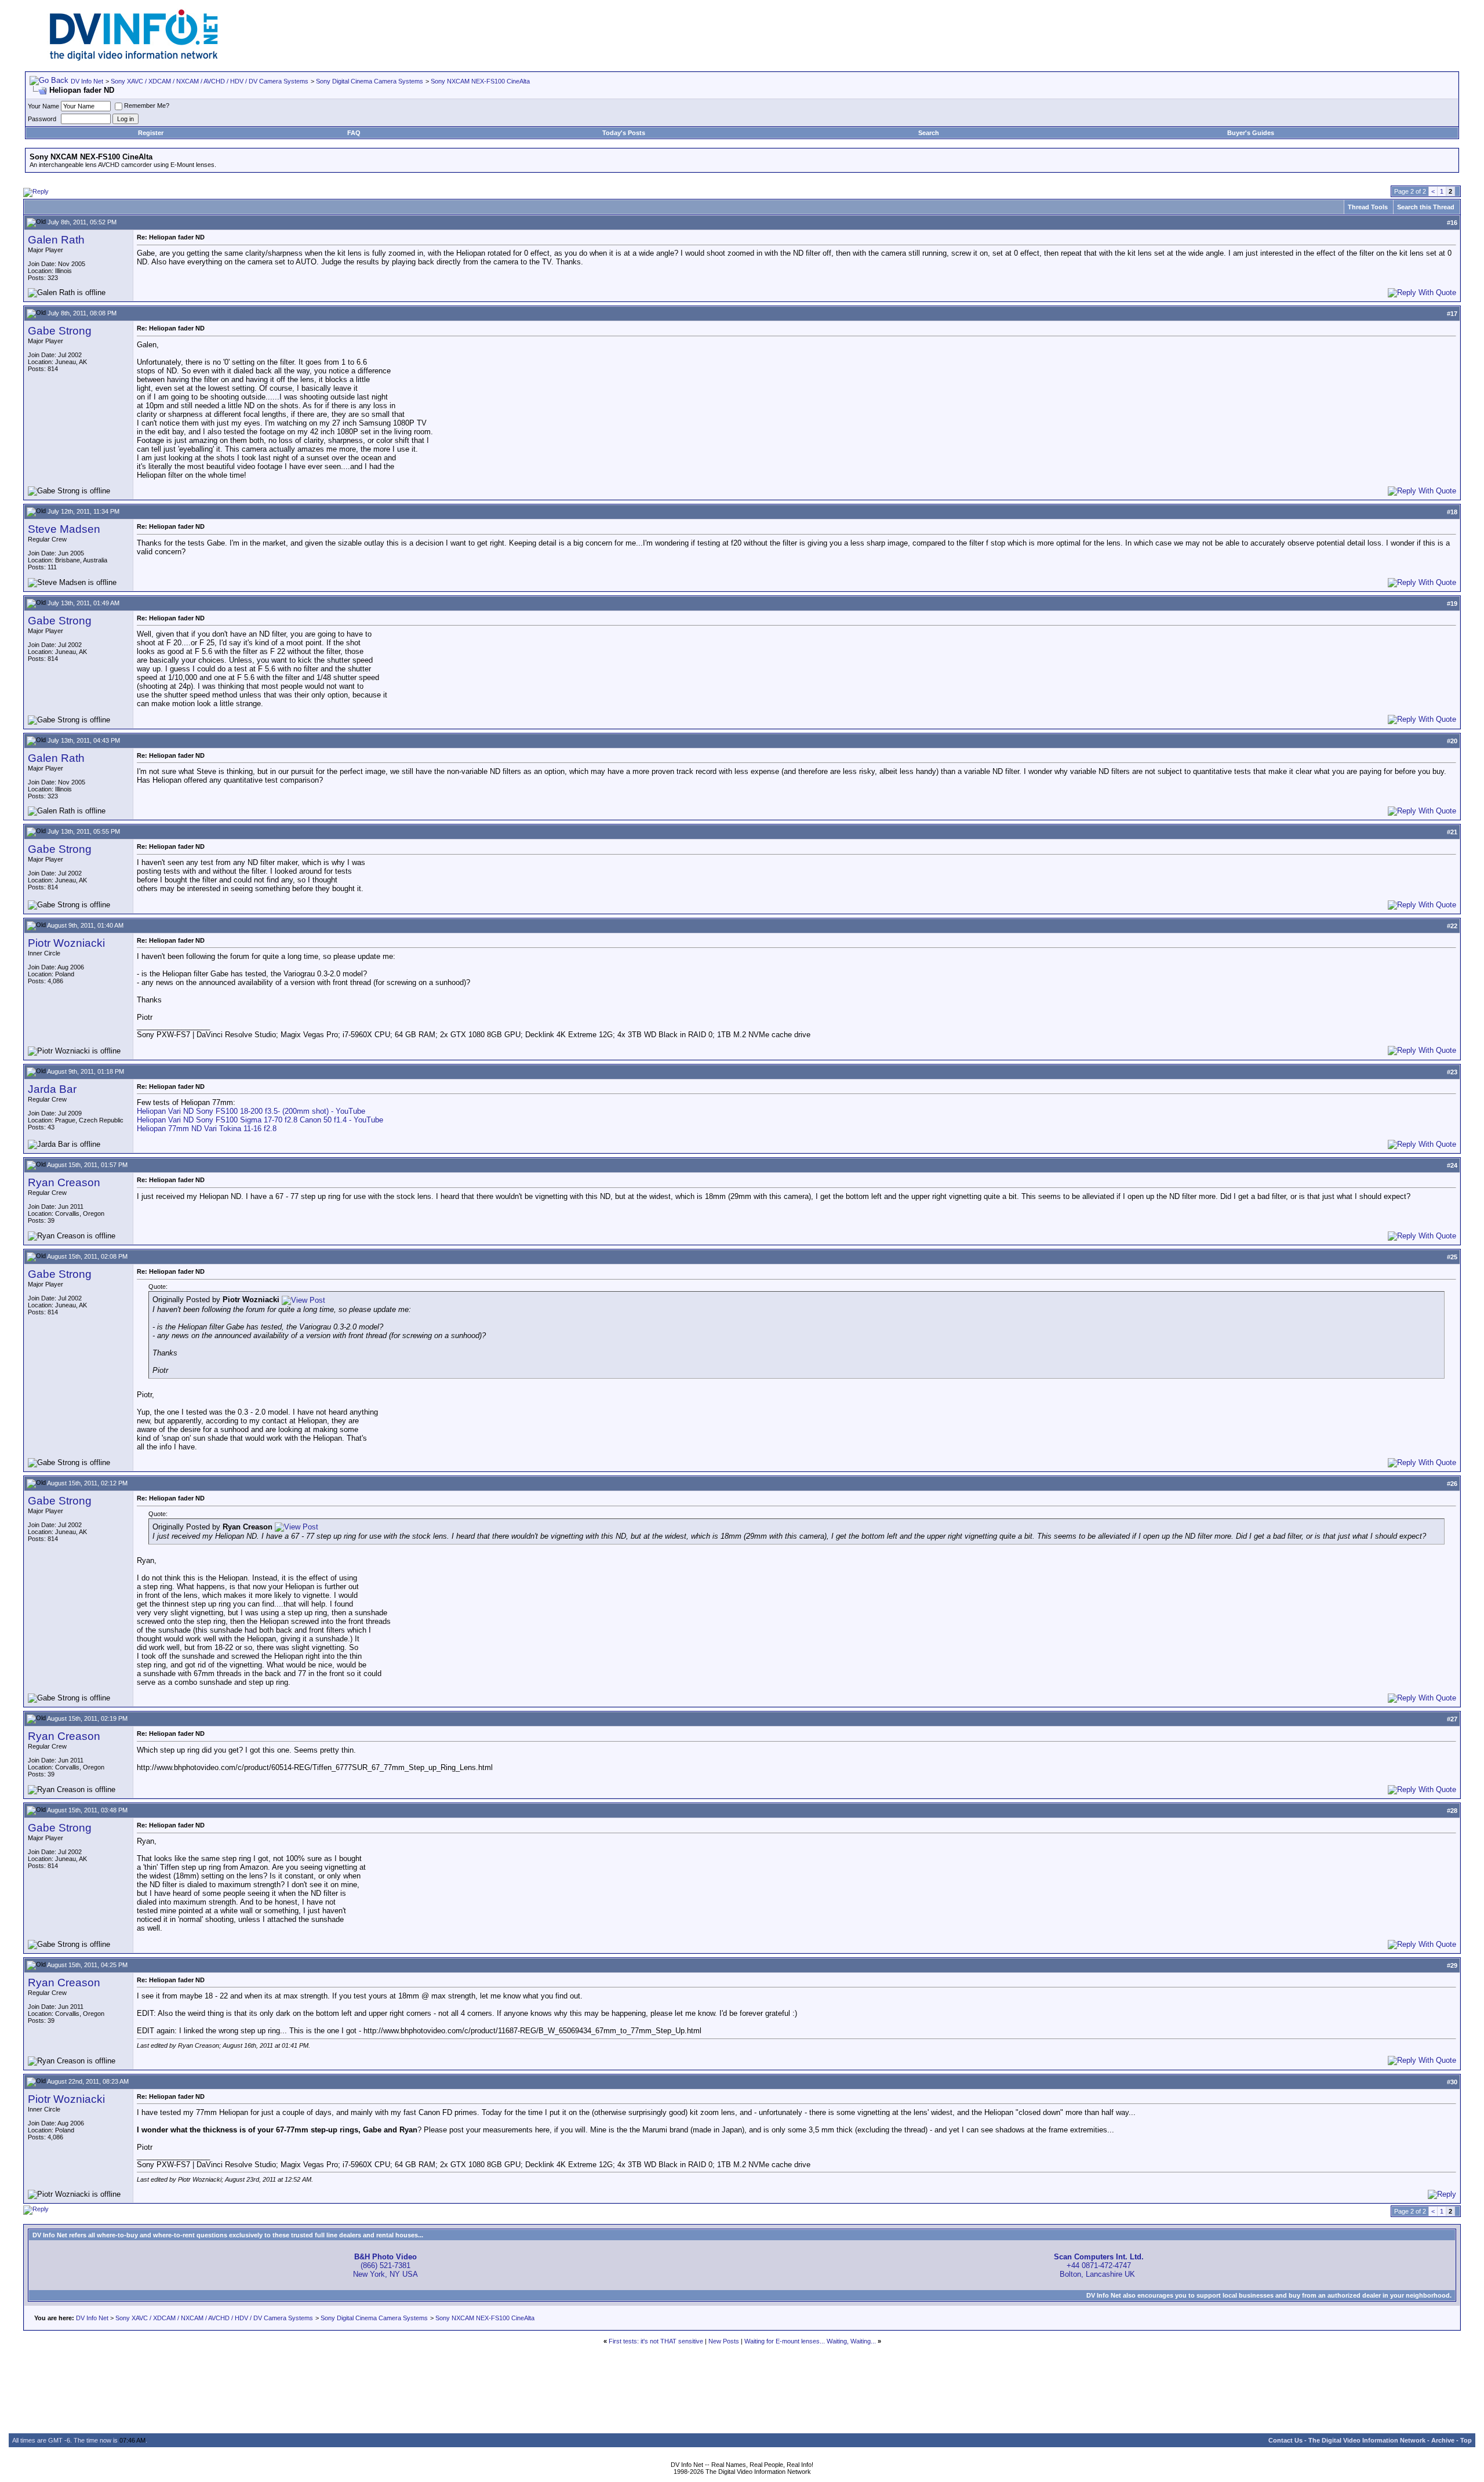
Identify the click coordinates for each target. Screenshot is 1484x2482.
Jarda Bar (52, 1089)
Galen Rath (56, 240)
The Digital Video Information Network (1367, 2440)
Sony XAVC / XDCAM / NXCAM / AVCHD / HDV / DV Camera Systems (210, 81)
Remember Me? (147, 106)
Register (151, 133)
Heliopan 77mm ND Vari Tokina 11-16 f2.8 (207, 1129)
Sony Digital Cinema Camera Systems (370, 81)
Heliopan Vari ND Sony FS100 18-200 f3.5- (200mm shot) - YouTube (251, 1111)
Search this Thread (1426, 207)
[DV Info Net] (134, 58)
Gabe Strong (60, 331)
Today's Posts (624, 133)
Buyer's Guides (1251, 133)
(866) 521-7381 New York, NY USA (385, 2265)
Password (42, 119)
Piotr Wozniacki (66, 943)
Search (929, 133)
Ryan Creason (64, 1182)
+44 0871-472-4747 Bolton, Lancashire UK (1099, 2265)
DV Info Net (87, 81)
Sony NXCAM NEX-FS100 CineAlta (480, 81)
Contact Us (1285, 2440)
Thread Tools (1368, 207)
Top (1466, 2440)
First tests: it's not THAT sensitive (656, 2341)
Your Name (43, 106)
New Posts (724, 2341)
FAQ (354, 133)
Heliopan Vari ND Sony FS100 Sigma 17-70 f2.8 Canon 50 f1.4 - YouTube (260, 1120)
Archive (1443, 2440)
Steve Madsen (64, 529)
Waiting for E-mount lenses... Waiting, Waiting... (810, 2341)
